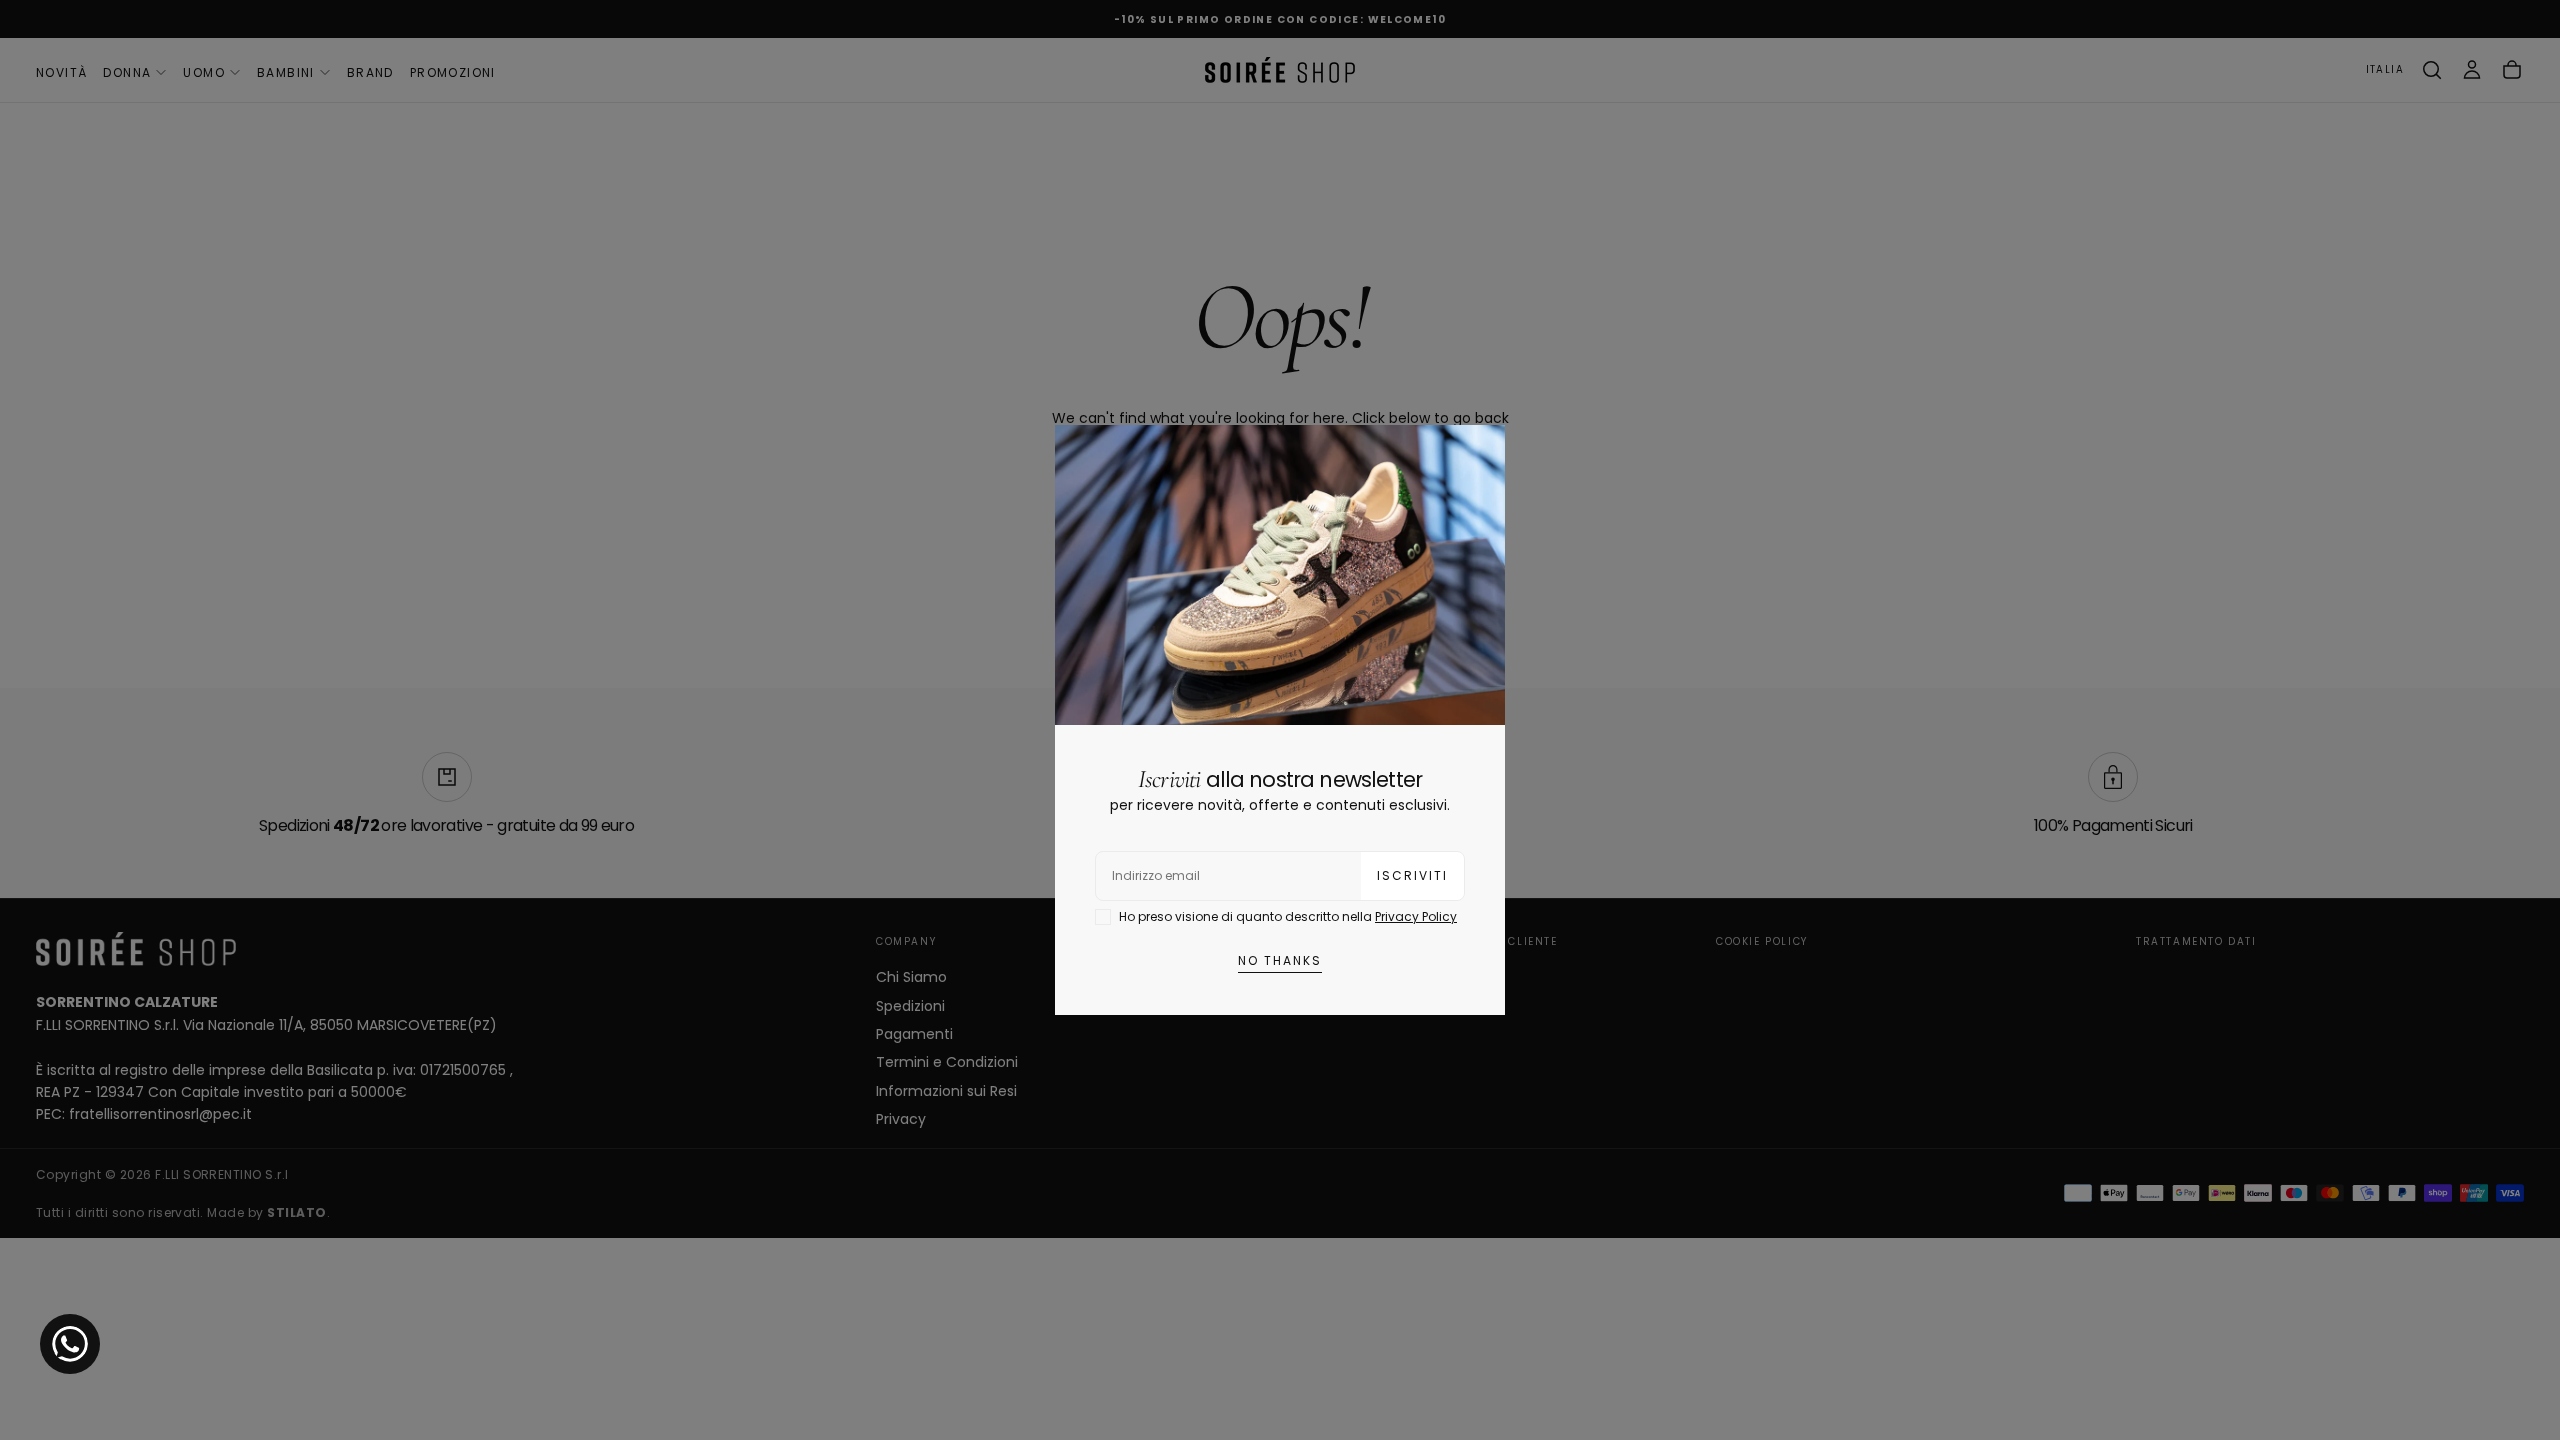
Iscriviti (1412, 875)
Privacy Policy (1416, 916)
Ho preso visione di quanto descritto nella (1288, 916)
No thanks (1280, 960)
